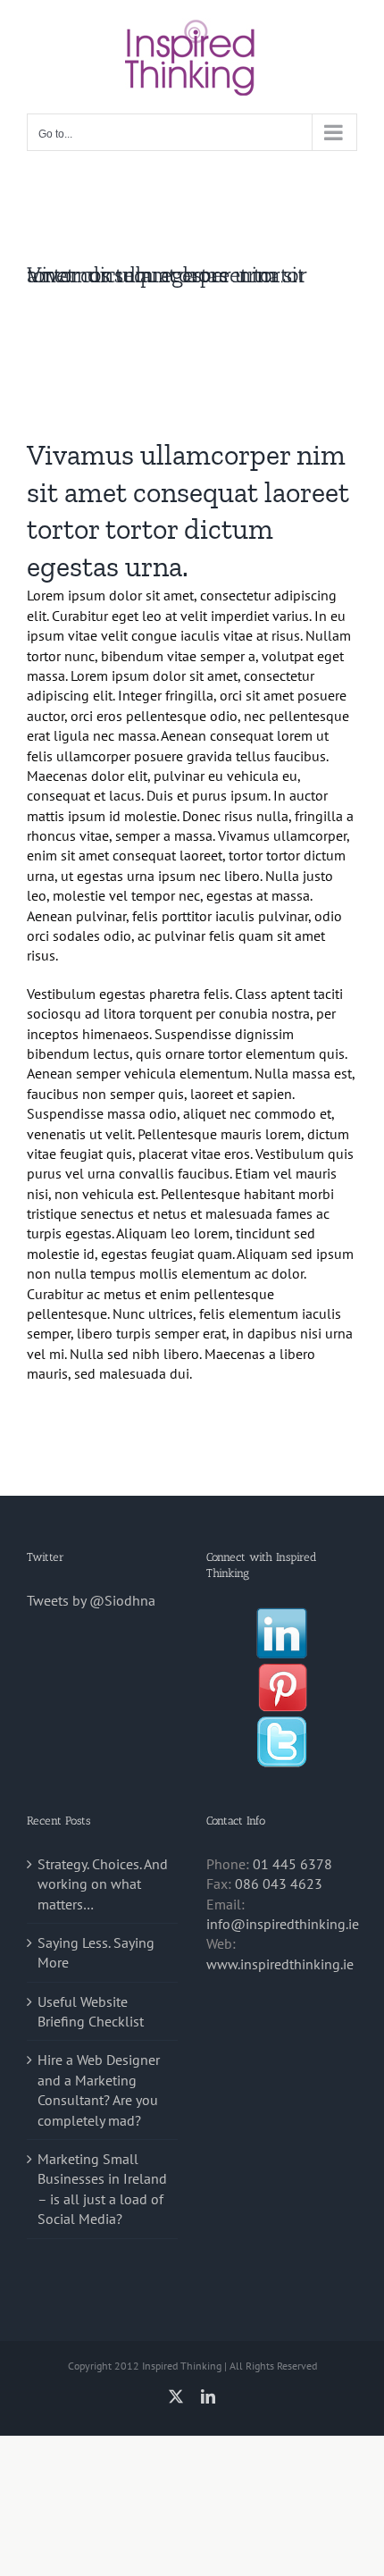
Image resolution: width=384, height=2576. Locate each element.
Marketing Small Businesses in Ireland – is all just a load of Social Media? (102, 2189)
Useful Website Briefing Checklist (91, 2011)
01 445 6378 (292, 1864)
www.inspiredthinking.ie (280, 1964)
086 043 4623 (279, 1884)
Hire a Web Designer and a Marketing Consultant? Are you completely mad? (99, 2089)
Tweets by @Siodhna (91, 1600)
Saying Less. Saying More (96, 1952)
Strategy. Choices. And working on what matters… (103, 1884)
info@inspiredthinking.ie (283, 1924)
